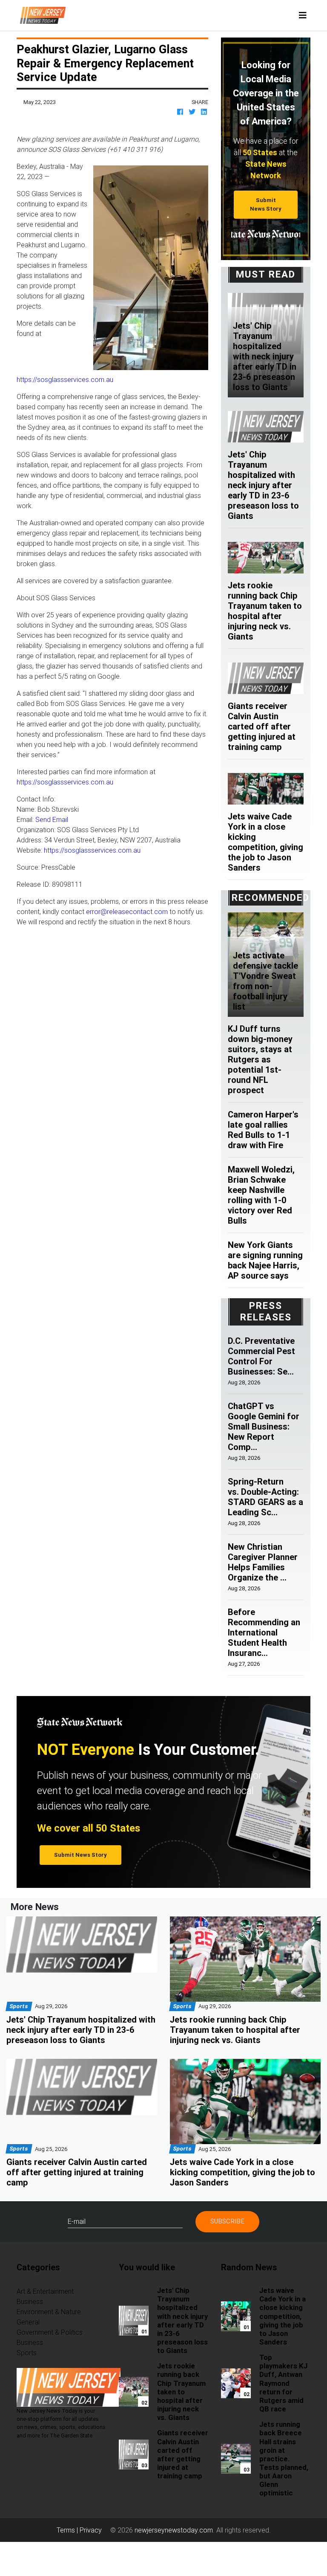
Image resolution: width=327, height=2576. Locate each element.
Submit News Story (266, 204)
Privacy (91, 2530)
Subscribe (227, 2221)
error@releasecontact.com (127, 912)
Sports (27, 2353)
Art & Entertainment (45, 2291)
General (28, 2322)
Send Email (52, 819)
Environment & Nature (49, 2312)
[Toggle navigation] (303, 15)
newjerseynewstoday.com (174, 2530)
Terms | (68, 2530)
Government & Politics (50, 2332)
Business (30, 2301)
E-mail (77, 2221)
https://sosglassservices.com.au (65, 379)
